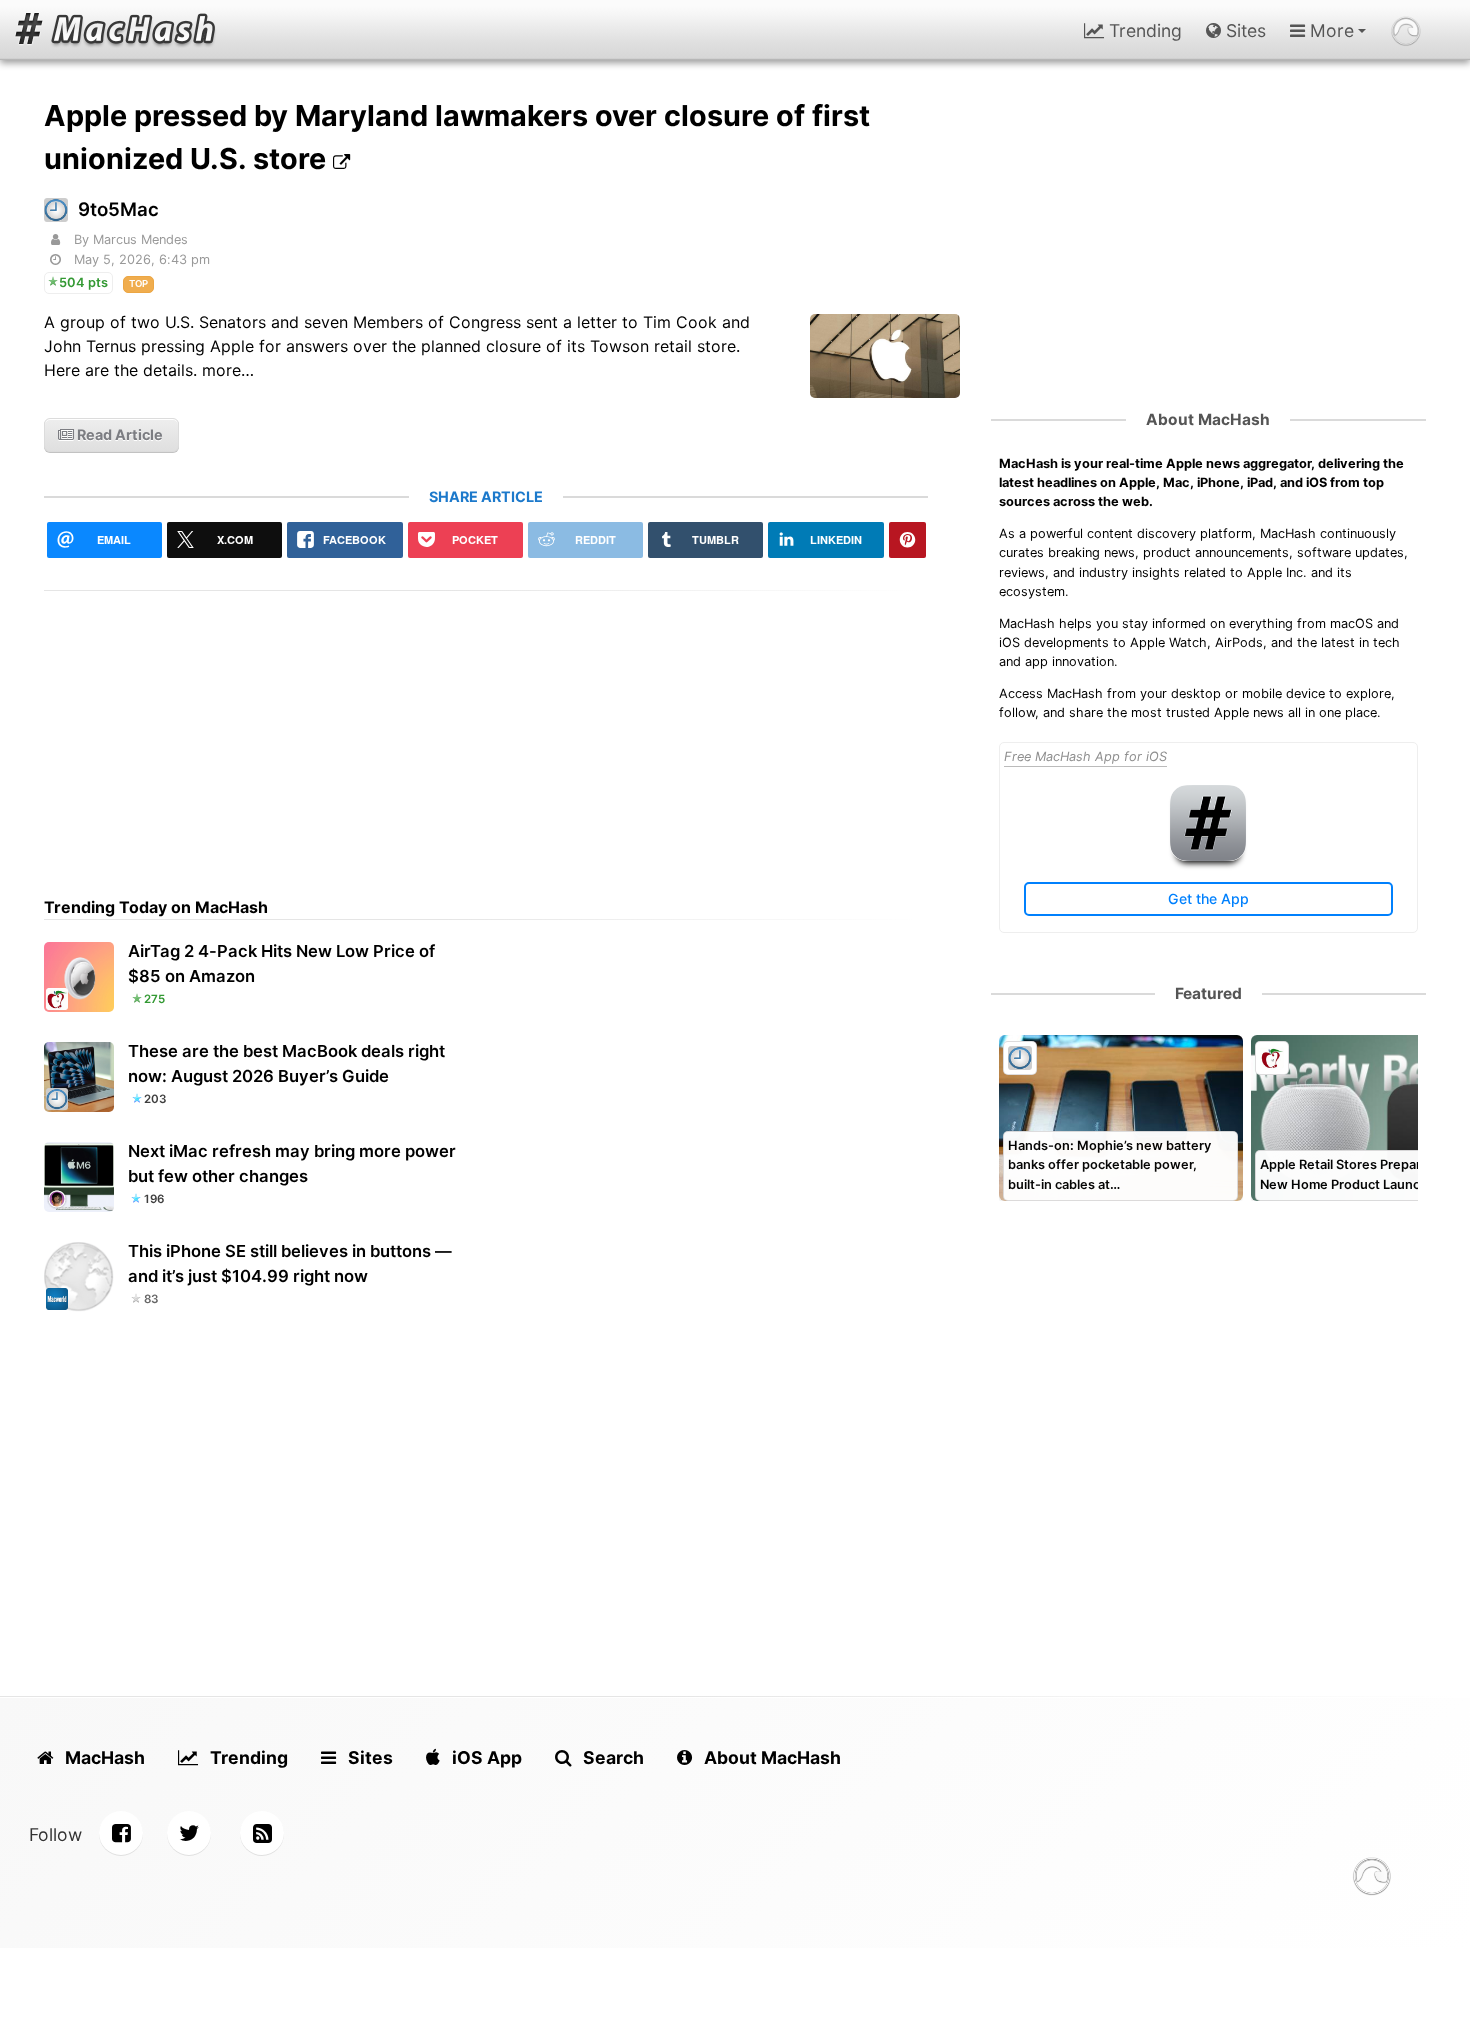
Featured (1208, 993)
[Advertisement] (486, 731)
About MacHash (1208, 419)
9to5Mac (118, 209)
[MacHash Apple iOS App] (1208, 856)
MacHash (103, 1757)
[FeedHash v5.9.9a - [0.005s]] (1372, 1879)
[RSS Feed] (262, 1833)
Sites (1243, 30)
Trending (1143, 30)
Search (611, 1757)
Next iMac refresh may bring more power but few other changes (292, 1163)
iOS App (485, 1757)
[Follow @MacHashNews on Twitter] (189, 1833)
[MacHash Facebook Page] (121, 1833)
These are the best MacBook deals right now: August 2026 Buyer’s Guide (286, 1063)
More (1329, 30)
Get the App (1208, 898)
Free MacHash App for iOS (1085, 756)
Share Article (486, 496)
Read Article (118, 434)
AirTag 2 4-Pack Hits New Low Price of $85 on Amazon (281, 963)
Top (138, 283)
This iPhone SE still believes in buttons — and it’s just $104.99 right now (290, 1263)
